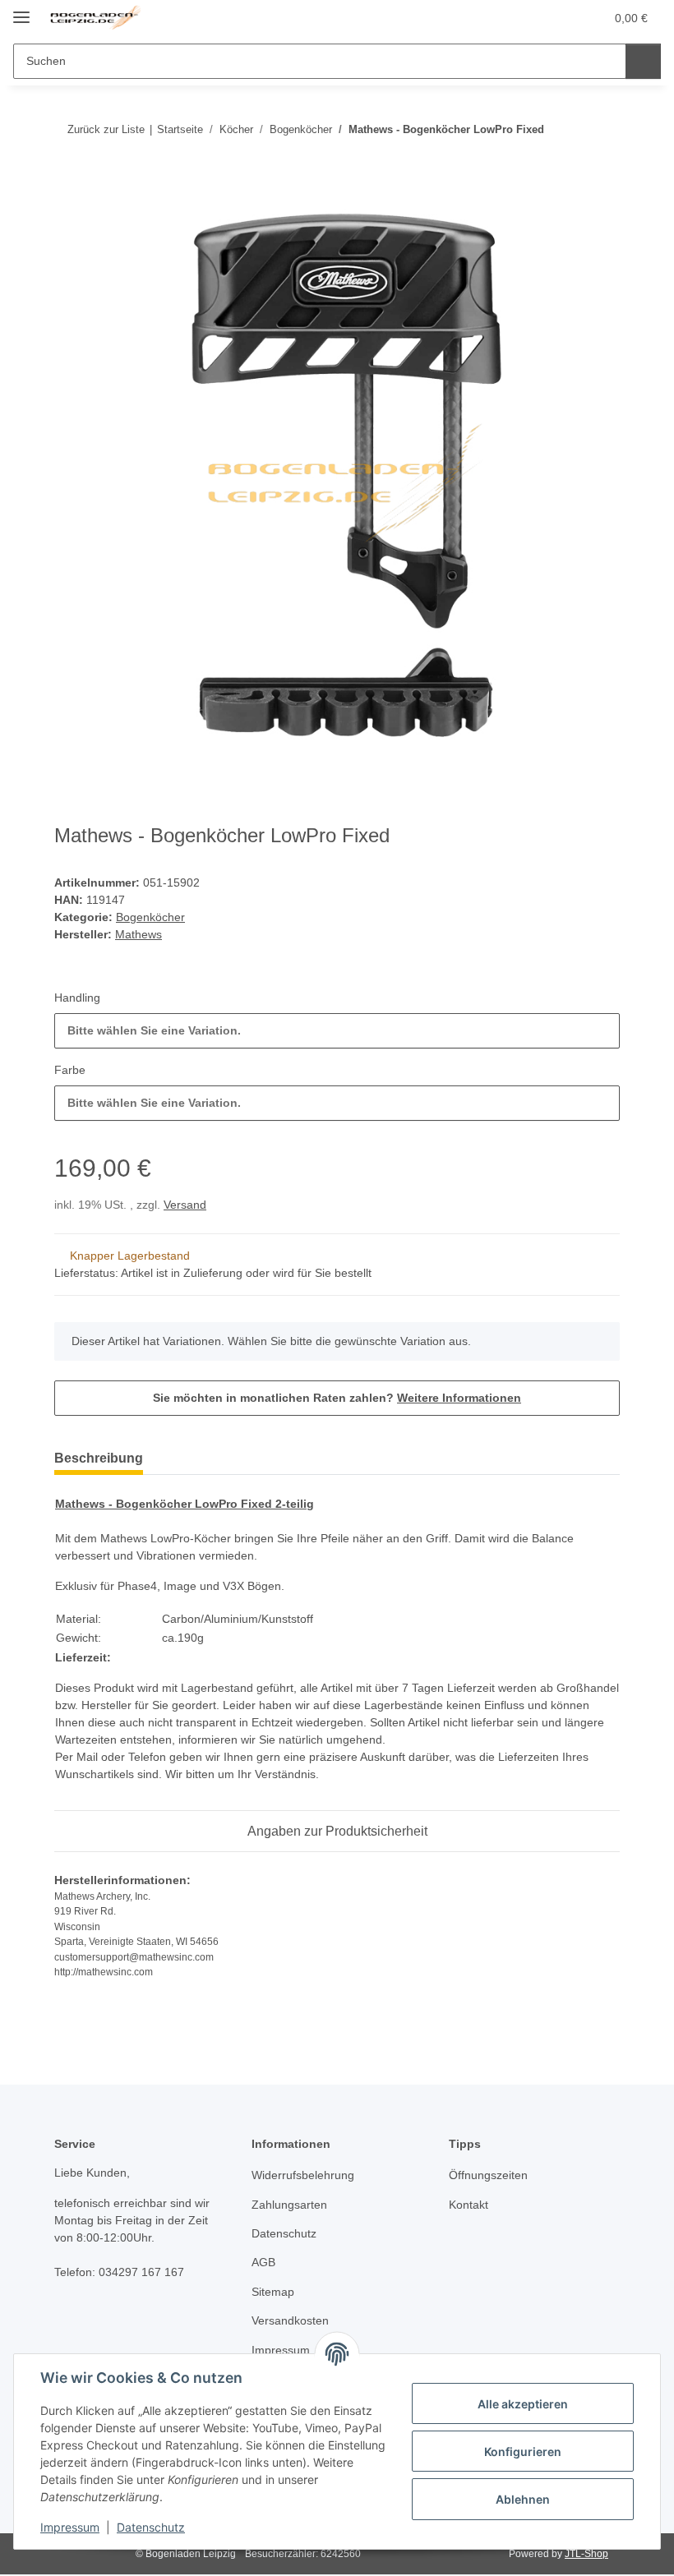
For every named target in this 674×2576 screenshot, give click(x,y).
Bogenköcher (150, 917)
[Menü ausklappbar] (21, 10)
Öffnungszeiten (488, 2175)
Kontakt (469, 2205)
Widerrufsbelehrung (303, 2175)
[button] (527, 18)
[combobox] (337, 1031)
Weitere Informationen (459, 1398)
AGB (263, 2262)
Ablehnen (523, 2499)
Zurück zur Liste (106, 129)
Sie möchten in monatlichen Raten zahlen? (337, 1398)
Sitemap (273, 2292)
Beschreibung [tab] (99, 1458)
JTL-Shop (586, 2554)
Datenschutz (151, 2527)
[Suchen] (643, 61)
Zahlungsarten (289, 2205)
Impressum (70, 2527)
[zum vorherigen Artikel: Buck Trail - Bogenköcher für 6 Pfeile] (602, 129)
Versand (185, 1205)
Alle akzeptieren (523, 2404)
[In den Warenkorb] (67, 182)
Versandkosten (290, 2320)
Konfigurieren (523, 2452)
